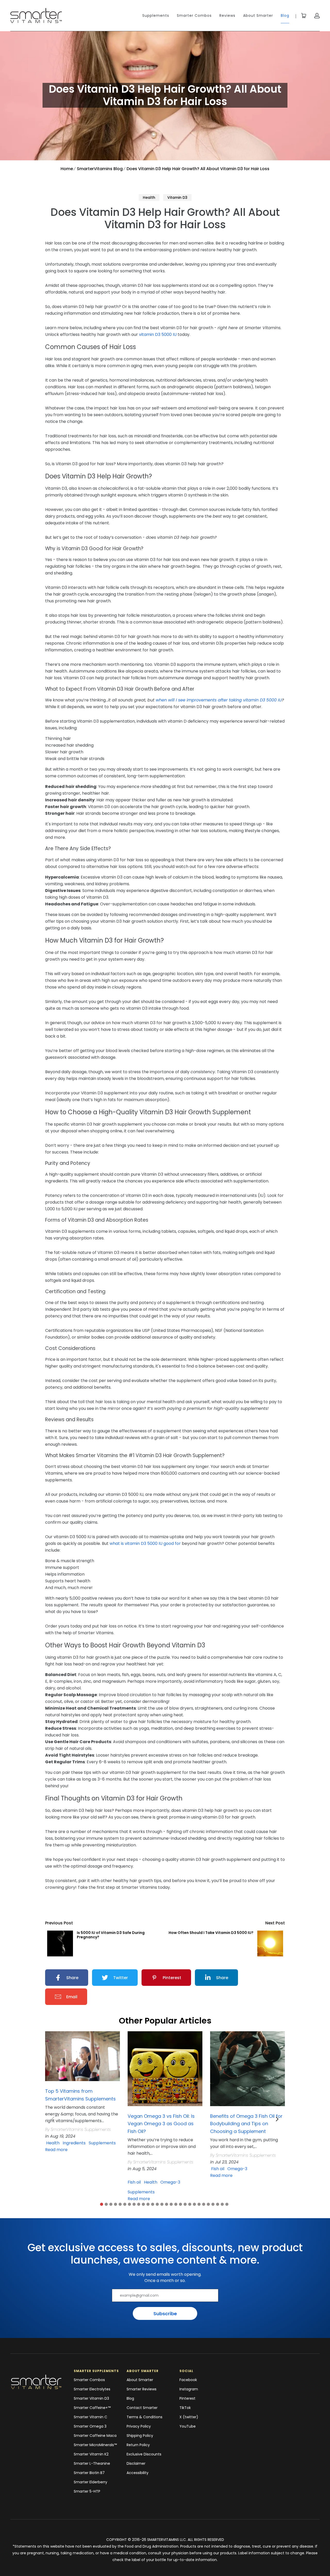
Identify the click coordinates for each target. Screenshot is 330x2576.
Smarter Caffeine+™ (92, 2408)
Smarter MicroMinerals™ (95, 2445)
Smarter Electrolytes (92, 2389)
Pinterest (187, 2398)
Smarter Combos (194, 15)
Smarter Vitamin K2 (91, 2454)
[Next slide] (277, 2119)
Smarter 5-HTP (87, 2491)
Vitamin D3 (177, 197)
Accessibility (138, 2473)
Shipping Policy (140, 2436)
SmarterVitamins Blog (100, 169)
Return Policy (138, 2445)
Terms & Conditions (145, 2417)
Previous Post (59, 1923)
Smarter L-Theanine (92, 2463)
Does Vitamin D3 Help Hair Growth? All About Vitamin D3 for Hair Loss (198, 169)
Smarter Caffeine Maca (95, 2436)
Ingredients (74, 2143)
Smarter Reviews (142, 2389)
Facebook (188, 2380)
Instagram (189, 2389)
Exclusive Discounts (144, 2454)
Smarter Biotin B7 (89, 2473)
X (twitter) (189, 2417)
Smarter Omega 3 (90, 2426)
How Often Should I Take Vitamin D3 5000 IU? (211, 1933)
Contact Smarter (142, 2408)
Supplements (156, 15)
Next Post (275, 1923)
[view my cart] (304, 16)
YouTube (188, 2426)
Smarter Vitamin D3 (91, 2398)
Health (149, 197)
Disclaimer (136, 2463)
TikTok (185, 2408)
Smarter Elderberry (90, 2482)
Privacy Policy (139, 2426)
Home (67, 169)
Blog (285, 15)
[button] (102, 2204)
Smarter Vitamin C (90, 2417)
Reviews (227, 15)
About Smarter (258, 15)
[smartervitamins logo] (38, 2382)
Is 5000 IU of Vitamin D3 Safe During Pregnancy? (111, 1935)
